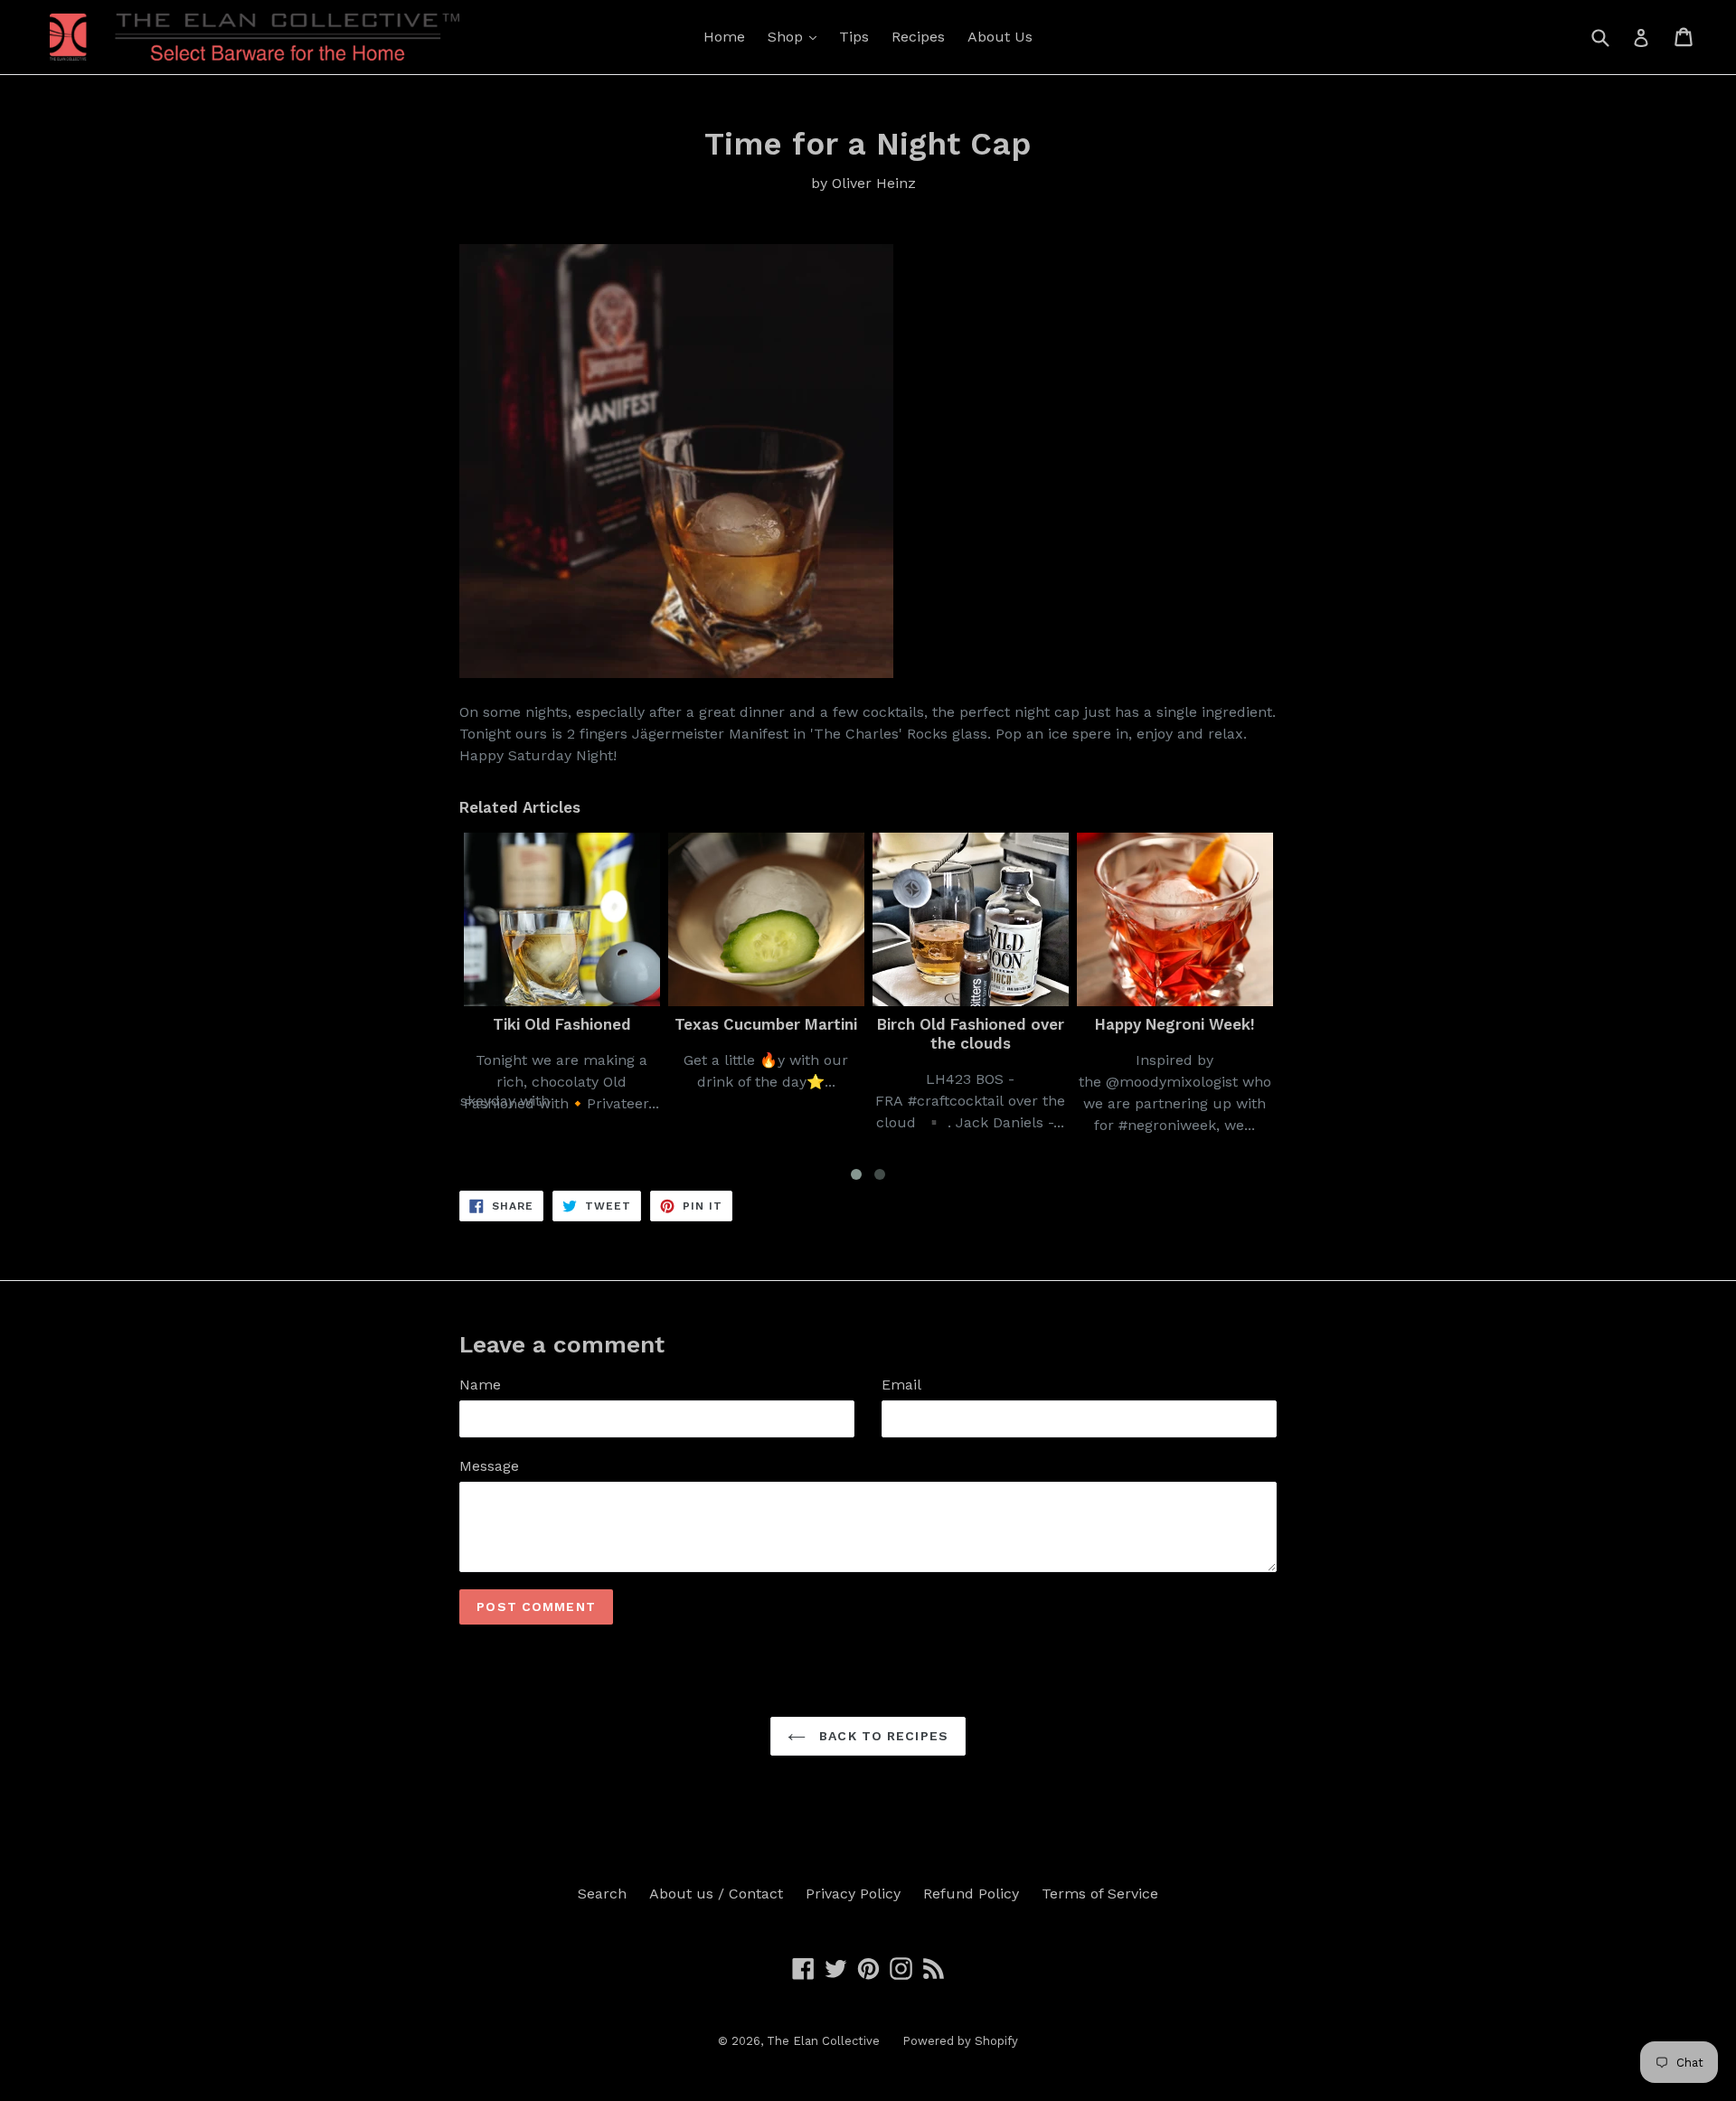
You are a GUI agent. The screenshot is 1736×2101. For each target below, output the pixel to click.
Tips (854, 37)
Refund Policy (971, 1894)
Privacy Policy (853, 1894)
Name (480, 1385)
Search (602, 1894)
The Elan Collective (823, 2041)
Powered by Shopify (960, 2041)
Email (901, 1385)
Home (724, 37)
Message (489, 1466)
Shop (788, 37)
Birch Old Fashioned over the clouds (774, 1033)
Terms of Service (1100, 1894)
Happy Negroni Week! (979, 1024)
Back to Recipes (882, 1736)
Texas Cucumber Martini (570, 1024)
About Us (1000, 37)
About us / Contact (716, 1894)
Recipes (918, 37)
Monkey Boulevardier (1183, 1024)
